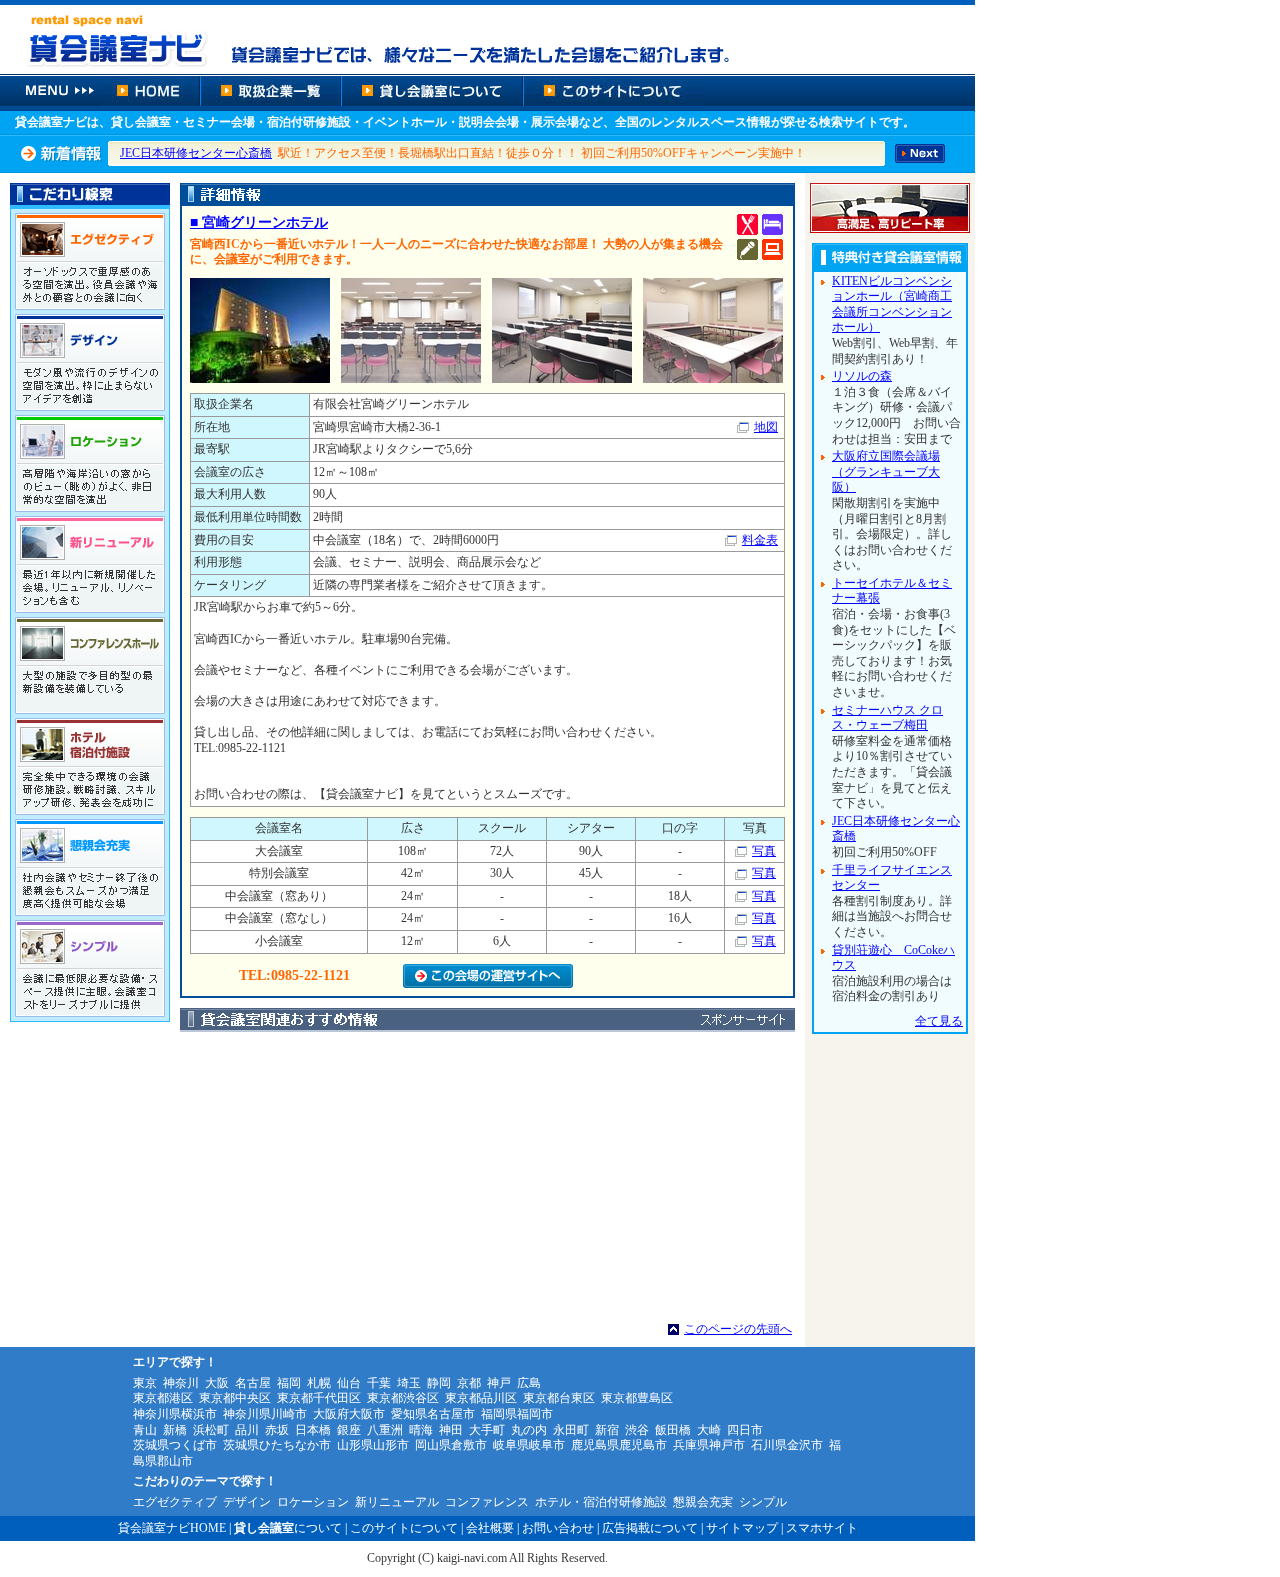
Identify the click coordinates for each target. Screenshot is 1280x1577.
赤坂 (277, 1430)
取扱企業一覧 (270, 91)
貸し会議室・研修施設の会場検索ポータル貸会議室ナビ (487, 38)
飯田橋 (673, 1430)
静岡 (439, 1383)
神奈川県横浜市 (175, 1414)
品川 (247, 1430)
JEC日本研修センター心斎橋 (196, 153)
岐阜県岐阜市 (529, 1445)
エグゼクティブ (175, 1502)
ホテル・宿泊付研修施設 (601, 1502)
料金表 (760, 540)
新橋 (175, 1430)
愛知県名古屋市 (433, 1414)
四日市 (745, 1430)
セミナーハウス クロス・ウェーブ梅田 (887, 718)
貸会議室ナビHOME (172, 1528)
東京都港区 (163, 1398)
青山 (145, 1430)
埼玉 (409, 1383)
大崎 (709, 1430)
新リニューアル (397, 1502)
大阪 (217, 1383)
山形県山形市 (373, 1445)
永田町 (571, 1430)
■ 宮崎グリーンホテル (259, 222)
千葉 (379, 1383)
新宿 (607, 1430)
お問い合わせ (558, 1528)
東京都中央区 (235, 1398)
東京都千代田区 (319, 1398)
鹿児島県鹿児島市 (619, 1445)
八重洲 (385, 1430)
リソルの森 (862, 376)
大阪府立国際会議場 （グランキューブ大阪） (886, 471)
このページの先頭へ (738, 1329)
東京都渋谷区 (403, 1398)
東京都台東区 (559, 1398)
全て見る (939, 1021)
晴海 (421, 1430)
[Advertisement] (487, 1182)
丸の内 (529, 1430)
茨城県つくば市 (175, 1445)
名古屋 (253, 1383)
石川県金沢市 (787, 1445)
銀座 (349, 1430)
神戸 (499, 1383)
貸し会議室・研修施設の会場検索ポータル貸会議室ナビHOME (150, 91)
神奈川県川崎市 (265, 1414)
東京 (145, 1383)
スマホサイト (822, 1528)
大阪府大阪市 (349, 1414)
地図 (766, 427)
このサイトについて (613, 91)
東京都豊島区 (637, 1398)
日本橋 (313, 1430)
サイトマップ (742, 1528)
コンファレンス (487, 1502)
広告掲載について (650, 1528)
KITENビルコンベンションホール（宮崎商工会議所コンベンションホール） (892, 304)
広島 (529, 1383)
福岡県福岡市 (517, 1414)
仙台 (349, 1383)
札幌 (319, 1383)
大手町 (487, 1430)
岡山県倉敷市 (451, 1445)
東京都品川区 (481, 1398)
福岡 (289, 1383)
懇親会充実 (703, 1502)
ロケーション (313, 1502)
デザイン (247, 1502)
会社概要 (490, 1528)
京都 (469, 1383)
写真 (764, 851)
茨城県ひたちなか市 (277, 1445)
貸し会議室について (432, 91)
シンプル (763, 1502)
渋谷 (637, 1430)
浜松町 (211, 1430)
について (288, 1528)
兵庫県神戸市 (709, 1445)
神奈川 (181, 1383)
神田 (451, 1430)
